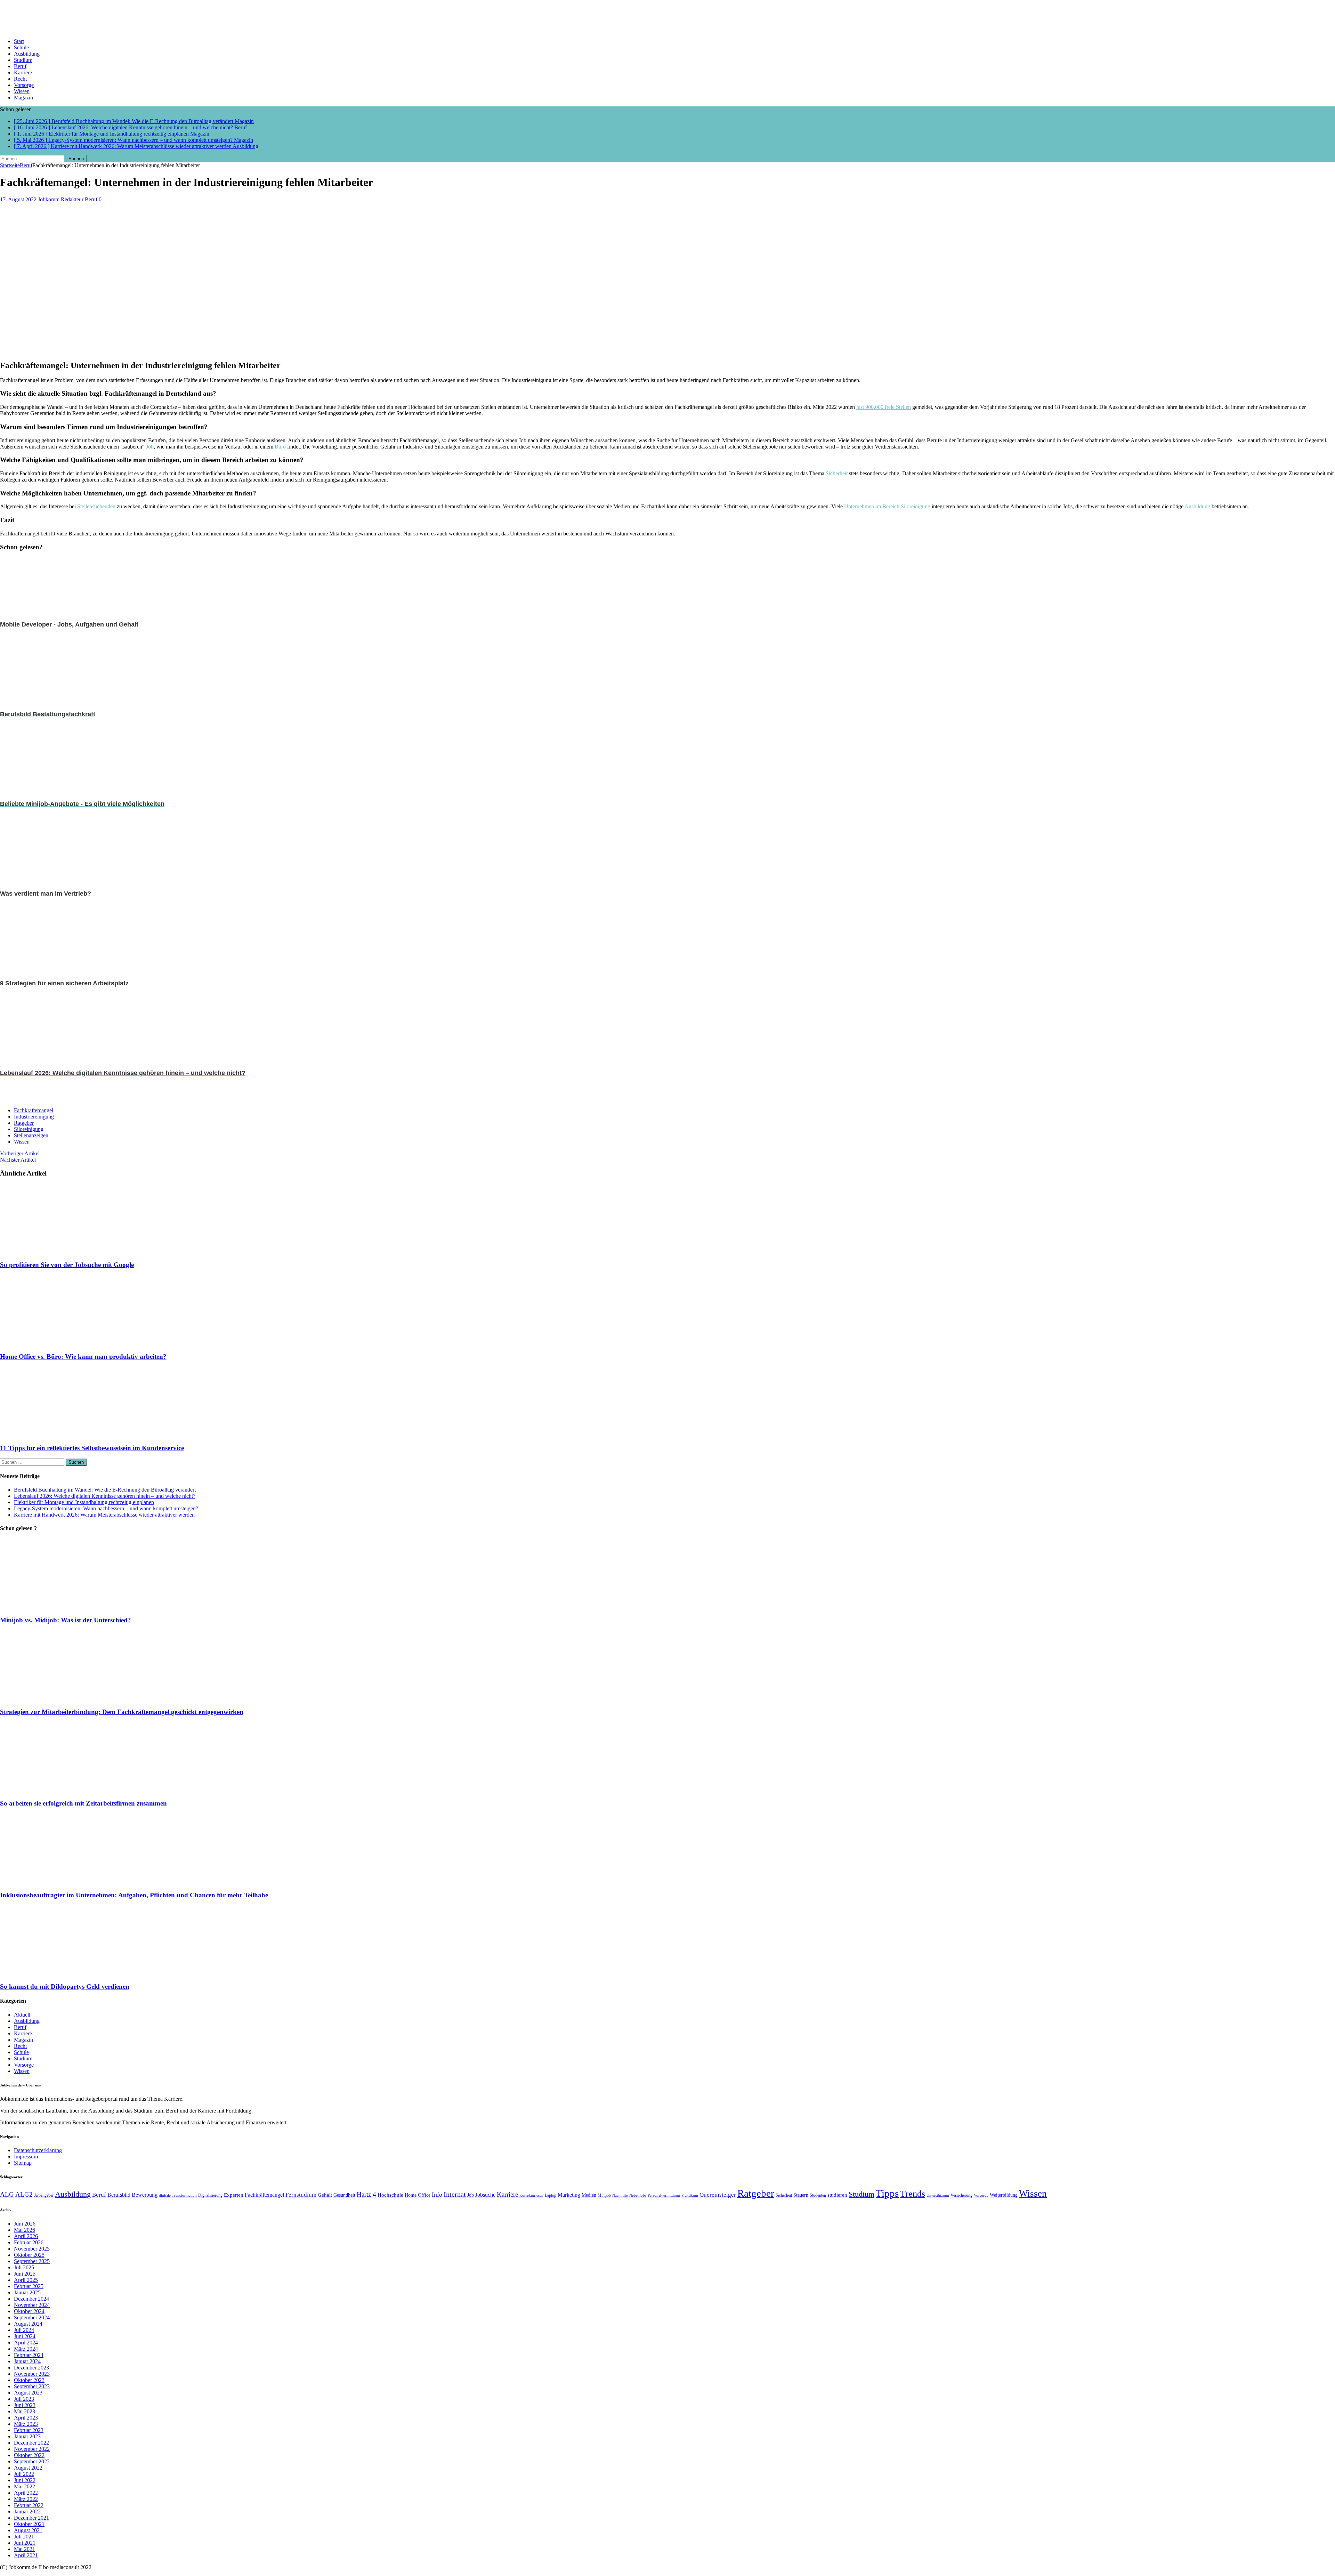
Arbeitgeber (44, 2195)
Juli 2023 (24, 2399)
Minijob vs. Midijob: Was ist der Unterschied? (66, 1620)
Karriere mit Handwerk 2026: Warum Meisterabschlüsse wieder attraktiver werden (104, 1515)
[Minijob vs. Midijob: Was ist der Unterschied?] (62, 1607)
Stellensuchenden (96, 506)
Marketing (569, 2195)
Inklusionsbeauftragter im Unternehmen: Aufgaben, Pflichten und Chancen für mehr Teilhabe (134, 1895)
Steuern (801, 2195)
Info (437, 2195)
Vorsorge (24, 85)
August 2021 (28, 2530)
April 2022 (26, 2493)
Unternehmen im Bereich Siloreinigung (887, 506)
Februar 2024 (29, 2355)
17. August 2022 (18, 199)
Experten (234, 2195)
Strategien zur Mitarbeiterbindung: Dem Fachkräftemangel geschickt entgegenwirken (122, 1712)
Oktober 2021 (29, 2524)
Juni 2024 (25, 2336)
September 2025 (32, 2261)
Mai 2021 (25, 2549)
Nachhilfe (620, 2195)
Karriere (23, 72)
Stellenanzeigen (31, 1135)
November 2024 (32, 2305)
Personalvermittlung (664, 2195)
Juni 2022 (25, 2480)
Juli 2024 (24, 2330)
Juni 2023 (25, 2405)
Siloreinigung (29, 1129)
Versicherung (961, 2195)
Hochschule (390, 2195)
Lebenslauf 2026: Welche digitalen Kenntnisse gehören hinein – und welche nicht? (105, 1496)
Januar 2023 (27, 2436)
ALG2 (24, 2194)
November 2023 (32, 2374)
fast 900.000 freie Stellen (884, 407)
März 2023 (26, 2424)
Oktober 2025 (29, 2255)
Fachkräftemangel (34, 1110)
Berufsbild (119, 2195)
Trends (913, 2194)
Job (150, 447)
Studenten (818, 2195)
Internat (455, 2194)
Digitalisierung (210, 2195)
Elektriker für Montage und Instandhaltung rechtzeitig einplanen (84, 1502)
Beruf (20, 66)
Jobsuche (485, 2195)
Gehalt (325, 2195)
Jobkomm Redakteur (61, 199)
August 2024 (28, 2324)
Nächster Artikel (18, 1160)
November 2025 (32, 2249)
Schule (21, 47)
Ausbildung (27, 54)
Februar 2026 (29, 2242)
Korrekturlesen (531, 2195)
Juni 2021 (25, 2543)
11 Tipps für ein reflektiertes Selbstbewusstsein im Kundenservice (92, 1448)
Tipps (887, 2193)
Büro (280, 447)
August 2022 (28, 2468)
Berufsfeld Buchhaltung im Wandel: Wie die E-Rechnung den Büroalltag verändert (105, 1490)
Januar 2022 (27, 2512)
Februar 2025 (29, 2286)
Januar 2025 (27, 2292)
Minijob (604, 2195)
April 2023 (26, 2418)
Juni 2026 (25, 2224)
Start (19, 41)
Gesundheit (344, 2195)
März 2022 (26, 2499)
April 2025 (26, 2280)
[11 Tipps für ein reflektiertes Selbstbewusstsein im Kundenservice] (62, 1434)
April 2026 (26, 2236)
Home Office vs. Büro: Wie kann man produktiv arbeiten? (83, 1356)
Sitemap (23, 2163)
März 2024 (26, 2349)
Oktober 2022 (29, 2455)
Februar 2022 (29, 2505)
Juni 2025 (25, 2274)
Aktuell (22, 2015)
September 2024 (32, 2317)
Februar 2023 (29, 2430)
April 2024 (26, 2343)
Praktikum (690, 2195)
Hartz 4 (366, 2194)
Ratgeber (24, 1123)
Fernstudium (301, 2195)
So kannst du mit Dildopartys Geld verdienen (65, 1986)
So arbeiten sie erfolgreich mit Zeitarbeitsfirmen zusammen (83, 1803)
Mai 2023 (25, 2411)
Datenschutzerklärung (38, 2150)
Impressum (26, 2157)
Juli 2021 (24, 2537)
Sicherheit (837, 473)
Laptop (551, 2195)
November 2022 (32, 2449)
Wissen (22, 91)
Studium (23, 60)
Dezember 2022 (31, 2443)
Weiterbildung (1004, 2195)
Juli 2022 (24, 2474)
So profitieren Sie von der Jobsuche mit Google (67, 1265)
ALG (7, 2194)
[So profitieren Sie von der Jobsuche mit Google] (62, 1251)
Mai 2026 (25, 2230)
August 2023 (28, 2393)
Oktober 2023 (29, 2380)
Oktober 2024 (29, 2311)
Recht (20, 79)
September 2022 (32, 2461)
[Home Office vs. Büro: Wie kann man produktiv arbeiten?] (62, 1343)
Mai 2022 (25, 2486)
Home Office (418, 2195)
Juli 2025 (24, 2267)
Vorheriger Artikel (20, 1153)
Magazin (23, 98)
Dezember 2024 (31, 2299)
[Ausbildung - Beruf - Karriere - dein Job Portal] (667, 16)
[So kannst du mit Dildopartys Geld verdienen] (62, 1973)
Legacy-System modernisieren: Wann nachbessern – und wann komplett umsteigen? (106, 1508)
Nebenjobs (638, 2195)
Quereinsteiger (718, 2195)
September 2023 (32, 2386)
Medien (589, 2195)
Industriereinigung (34, 1117)
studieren (837, 2195)
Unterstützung (938, 2195)
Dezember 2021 (31, 2518)
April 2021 (26, 2555)
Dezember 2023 (31, 2368)
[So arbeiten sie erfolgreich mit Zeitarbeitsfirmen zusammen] (62, 1790)
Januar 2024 (27, 2361)
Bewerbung (145, 2195)
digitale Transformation (178, 2195)
